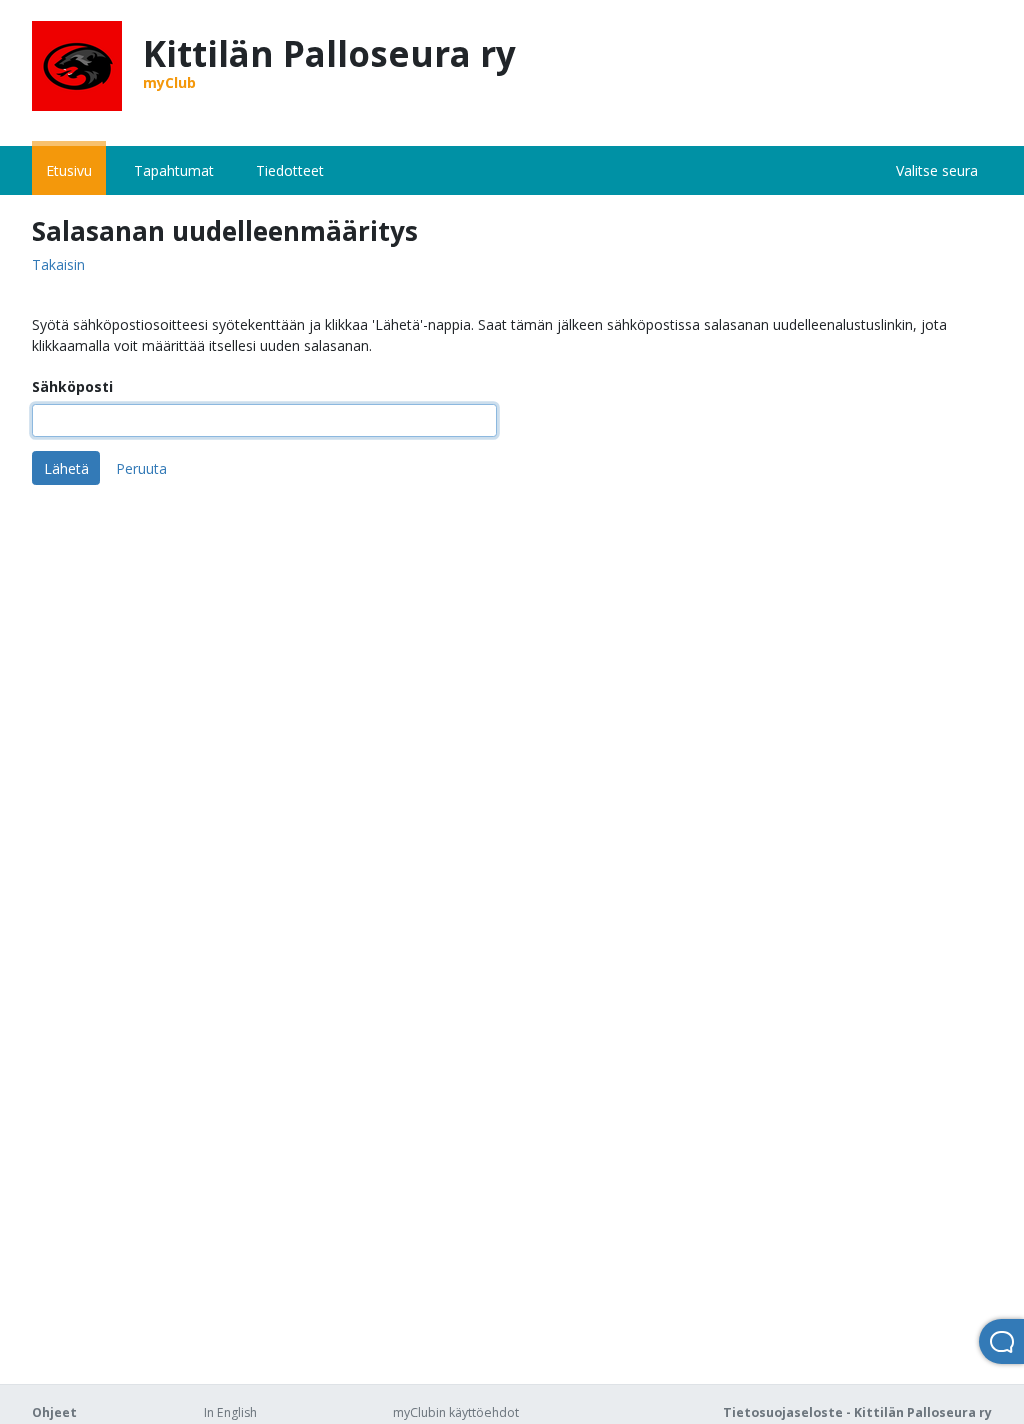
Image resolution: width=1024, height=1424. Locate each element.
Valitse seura (937, 170)
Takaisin (58, 265)
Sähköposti (72, 386)
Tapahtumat (174, 170)
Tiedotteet (290, 170)
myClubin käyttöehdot (456, 1412)
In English (230, 1412)
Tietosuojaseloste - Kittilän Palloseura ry (857, 1412)
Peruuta (141, 468)
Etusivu (69, 170)
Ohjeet (54, 1412)
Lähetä (66, 468)
